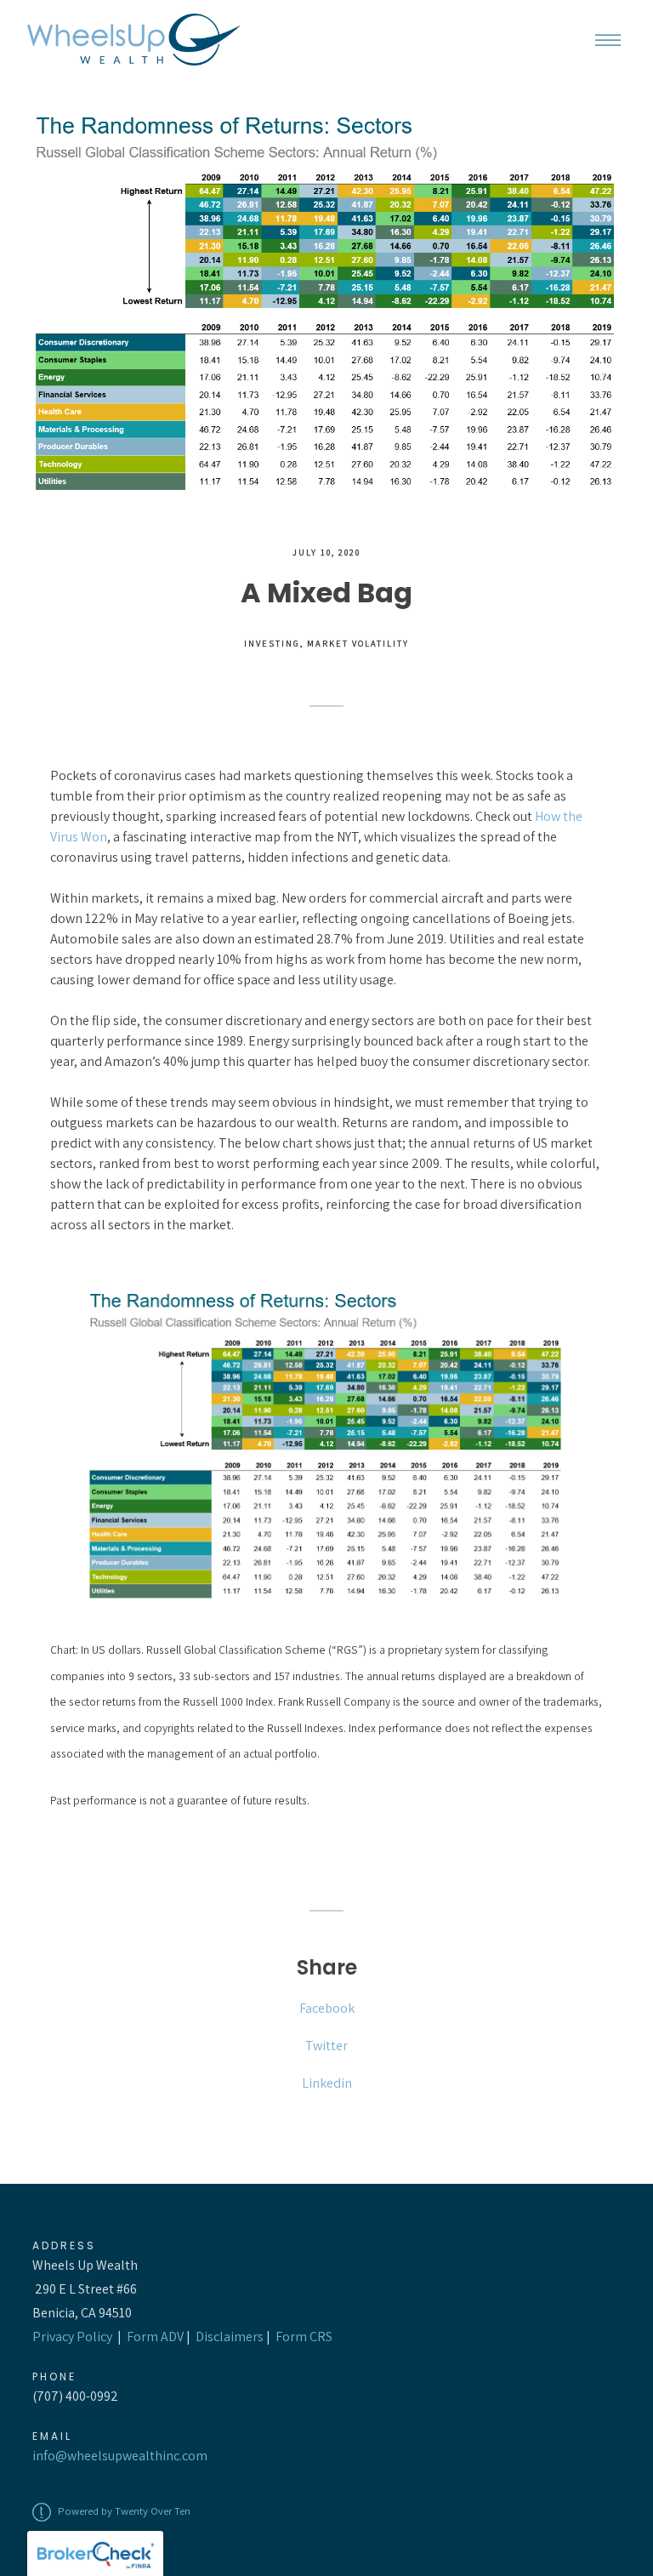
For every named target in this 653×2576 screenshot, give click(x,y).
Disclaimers (230, 2337)
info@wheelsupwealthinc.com (120, 2456)
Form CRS (304, 2337)
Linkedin (327, 2083)
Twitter (326, 2046)
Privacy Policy (72, 2337)
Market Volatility (358, 643)
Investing (272, 643)
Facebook (327, 2008)
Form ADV (155, 2337)
